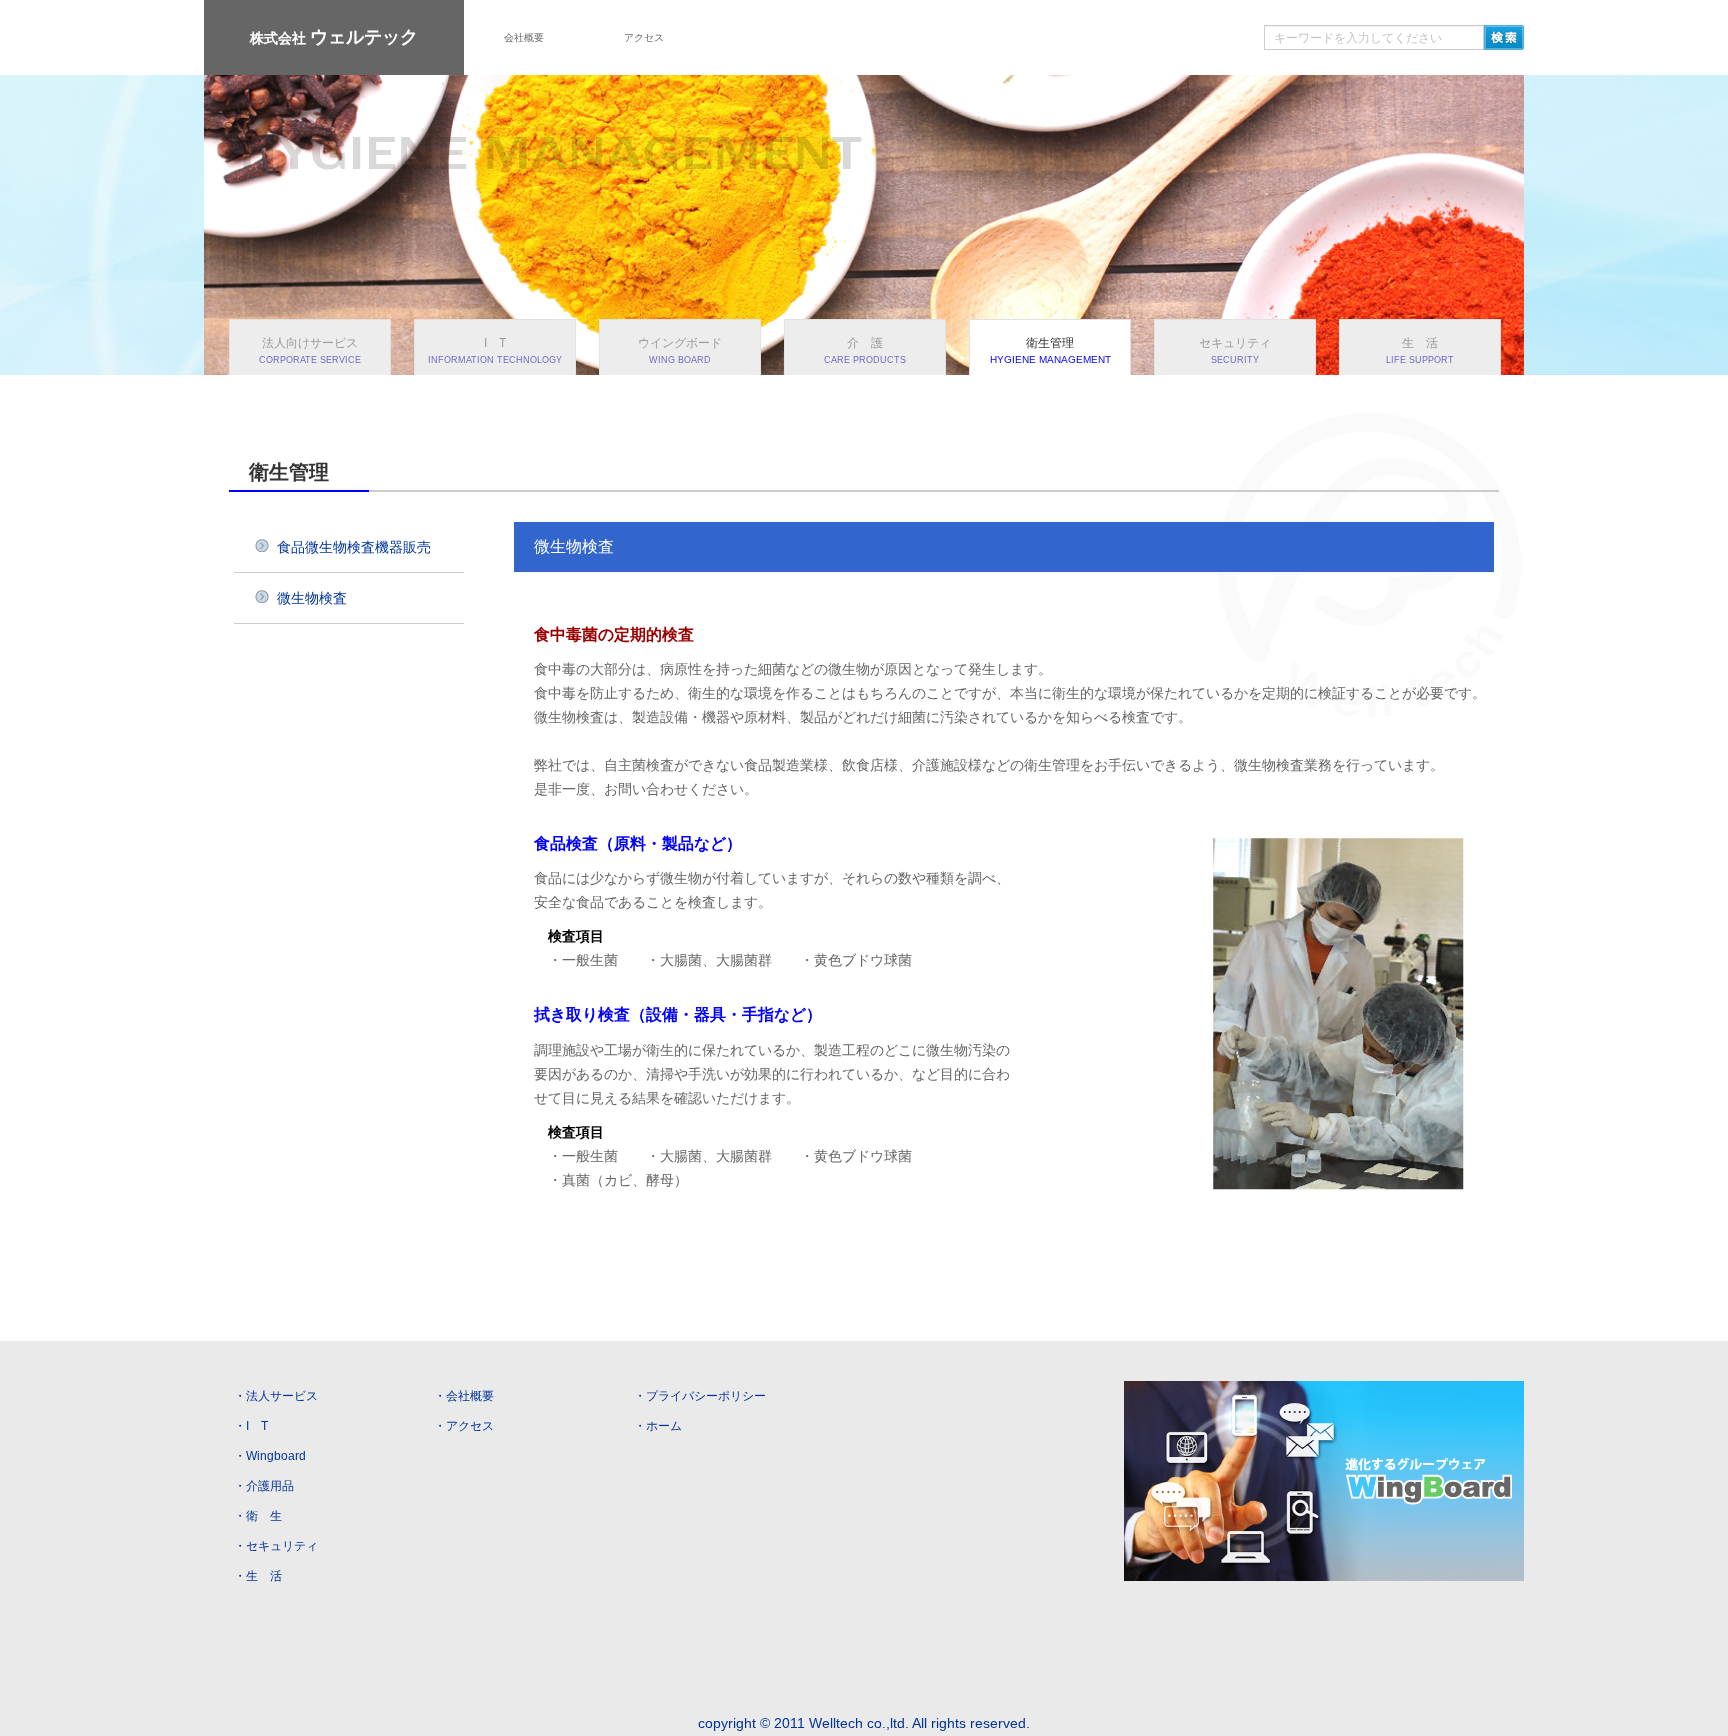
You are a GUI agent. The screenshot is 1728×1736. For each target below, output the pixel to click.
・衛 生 (258, 1516)
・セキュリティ (276, 1546)
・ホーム (658, 1426)
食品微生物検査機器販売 (354, 547)
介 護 (865, 350)
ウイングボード (680, 350)
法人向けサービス (310, 350)
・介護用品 (264, 1486)
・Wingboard (270, 1456)
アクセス (644, 37)
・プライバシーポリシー (700, 1396)
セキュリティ (1235, 350)
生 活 (1420, 350)
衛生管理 (1050, 350)
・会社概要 (464, 1396)
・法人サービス (276, 1396)
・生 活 (258, 1576)
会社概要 (524, 37)
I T (495, 350)
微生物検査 (312, 598)
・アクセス (464, 1426)
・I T (251, 1426)
